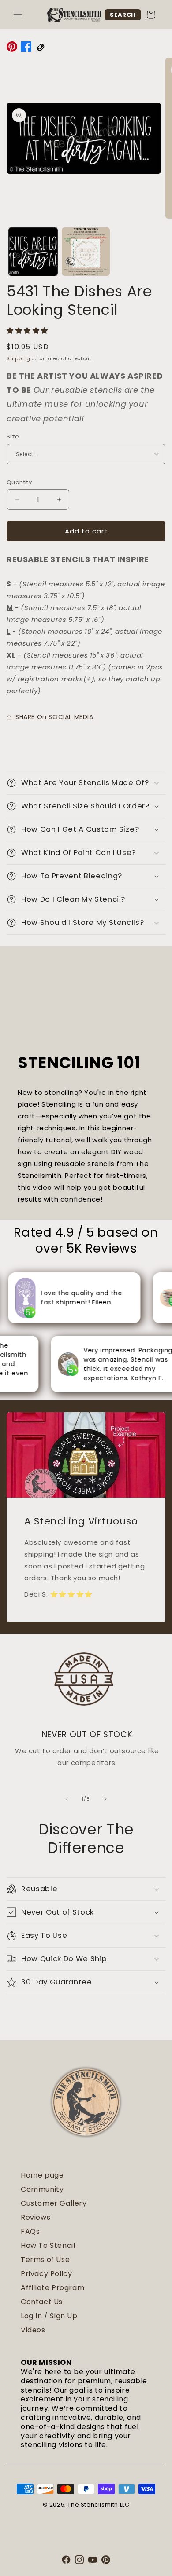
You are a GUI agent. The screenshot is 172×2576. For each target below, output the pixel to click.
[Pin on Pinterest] (12, 48)
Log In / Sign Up (49, 2316)
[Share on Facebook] (26, 48)
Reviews (36, 2217)
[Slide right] (105, 1799)
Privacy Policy (46, 2274)
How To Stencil (48, 2245)
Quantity (19, 482)
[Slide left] (67, 1799)
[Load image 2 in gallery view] (86, 252)
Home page (42, 2175)
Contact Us (42, 2302)
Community (42, 2189)
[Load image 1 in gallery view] (33, 252)
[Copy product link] (40, 48)
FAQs (30, 2231)
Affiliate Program (52, 2288)
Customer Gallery (54, 2203)
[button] (18, 15)
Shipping (19, 359)
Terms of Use (45, 2260)
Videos (33, 2330)
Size (13, 437)
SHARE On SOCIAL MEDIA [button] (54, 717)
